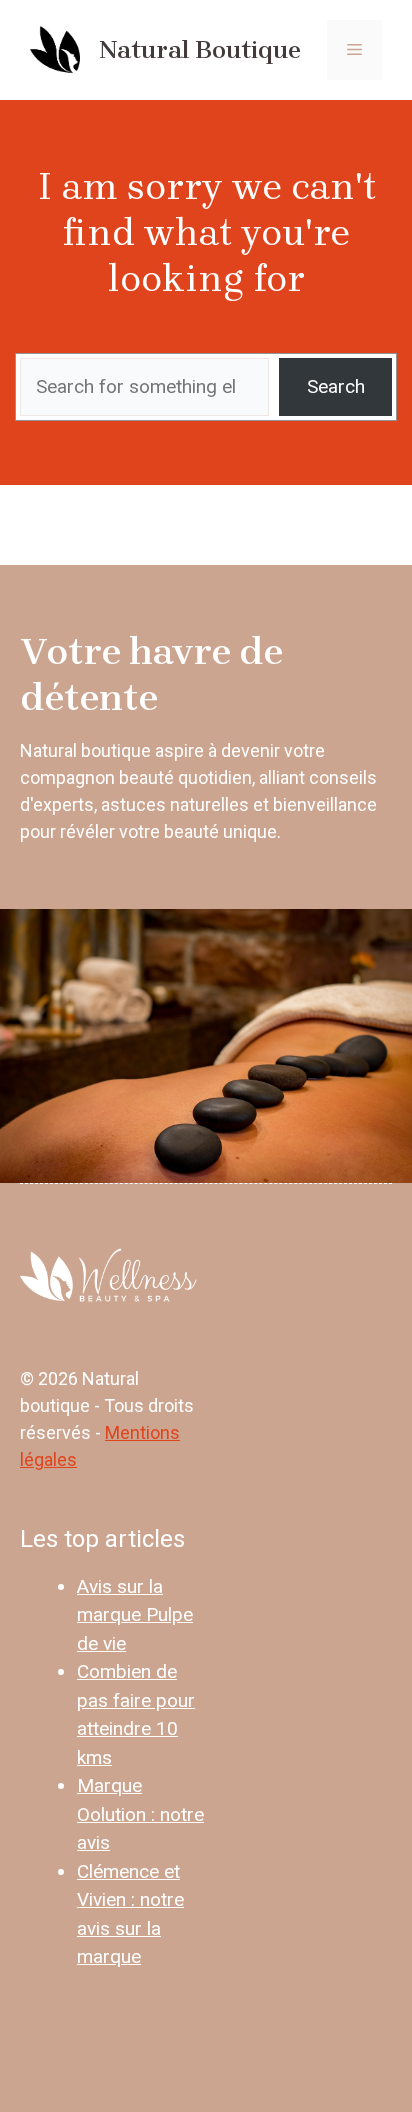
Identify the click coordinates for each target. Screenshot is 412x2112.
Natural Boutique (200, 49)
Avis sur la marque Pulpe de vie (135, 1615)
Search (336, 386)
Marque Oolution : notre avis (140, 1814)
